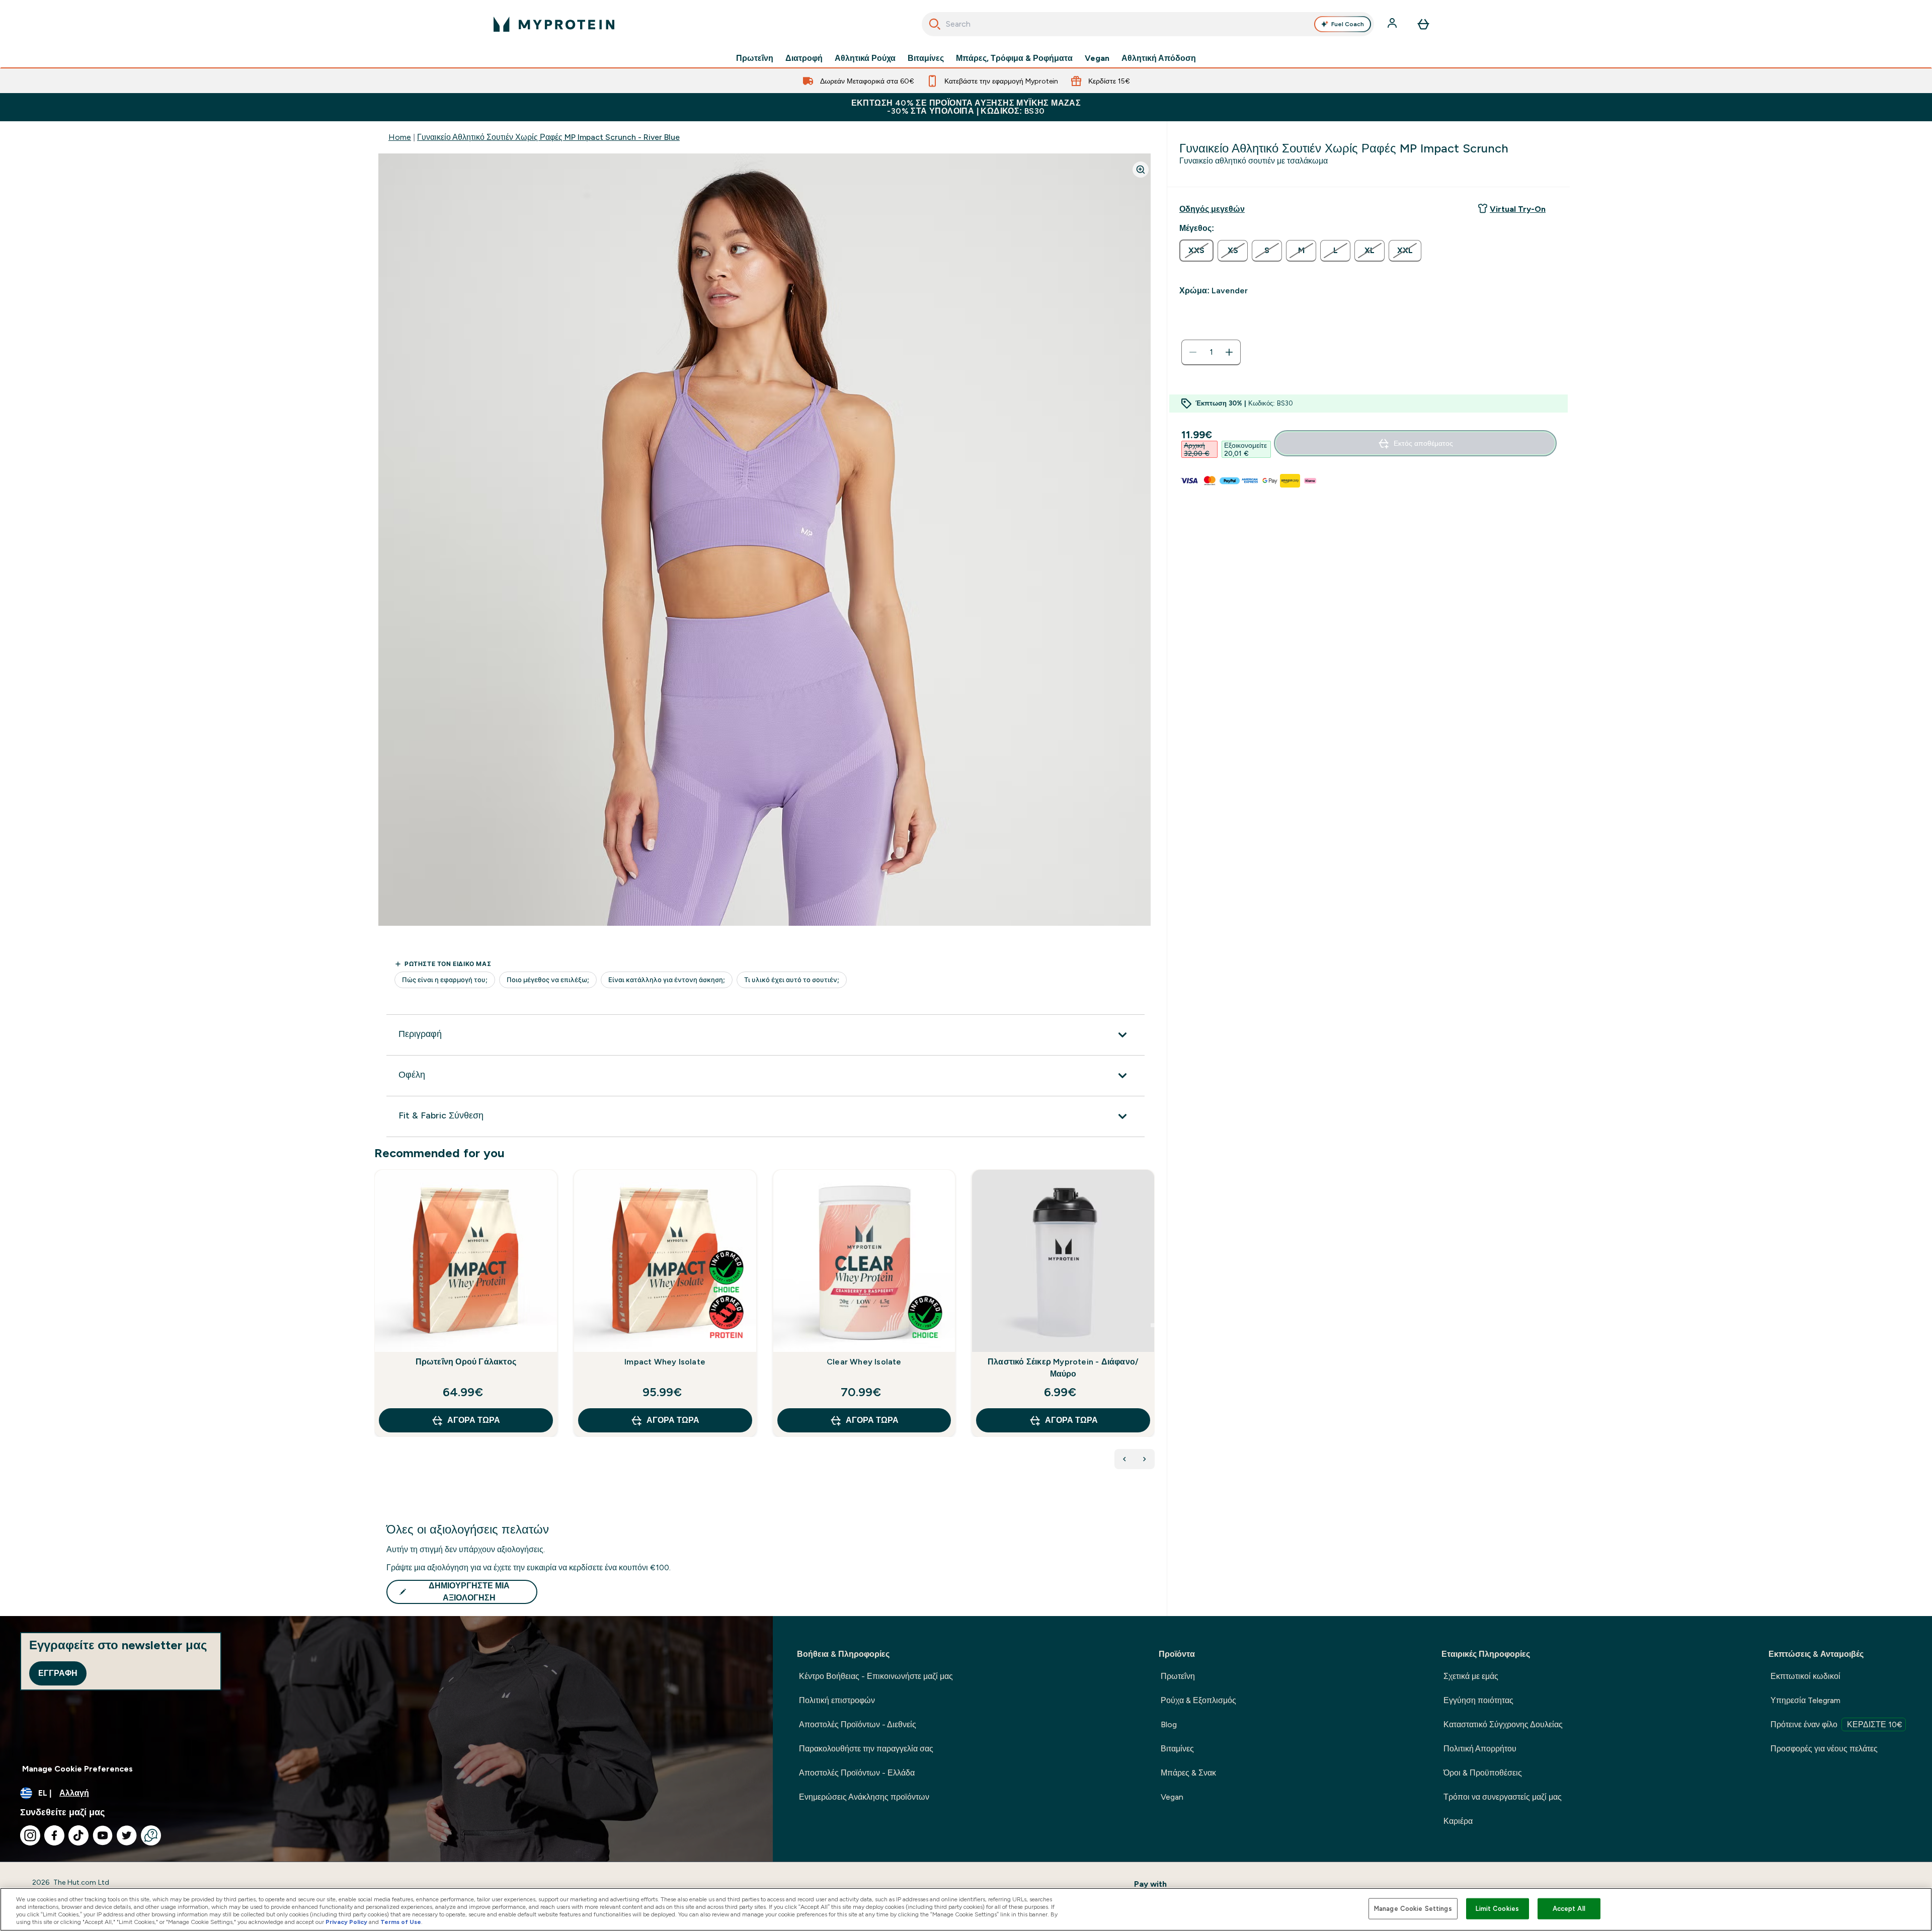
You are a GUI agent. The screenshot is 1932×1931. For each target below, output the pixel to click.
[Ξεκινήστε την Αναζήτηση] (935, 24)
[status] (1211, 352)
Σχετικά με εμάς (1471, 1676)
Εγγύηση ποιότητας (1478, 1700)
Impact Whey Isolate (665, 1362)
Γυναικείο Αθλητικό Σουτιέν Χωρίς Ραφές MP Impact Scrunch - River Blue (548, 137)
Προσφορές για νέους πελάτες (1824, 1749)
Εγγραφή (58, 1673)
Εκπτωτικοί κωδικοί (1805, 1676)
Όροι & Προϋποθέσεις (1483, 1773)
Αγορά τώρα (474, 1420)
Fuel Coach (1348, 24)
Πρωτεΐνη (755, 58)
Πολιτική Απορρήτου (1480, 1749)
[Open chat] (151, 1835)
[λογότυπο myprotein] (554, 24)
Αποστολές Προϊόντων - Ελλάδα (857, 1773)
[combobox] (1148, 24)
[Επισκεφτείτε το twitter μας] (127, 1835)
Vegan (1097, 58)
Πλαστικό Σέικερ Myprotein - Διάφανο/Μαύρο (1063, 1368)
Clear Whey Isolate (864, 1362)
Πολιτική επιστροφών (837, 1700)
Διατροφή (804, 58)
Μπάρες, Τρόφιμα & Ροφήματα (1014, 58)
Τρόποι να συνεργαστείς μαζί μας (1503, 1797)
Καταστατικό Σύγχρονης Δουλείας (1503, 1724)
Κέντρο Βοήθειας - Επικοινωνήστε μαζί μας (876, 1676)
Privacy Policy (346, 1922)
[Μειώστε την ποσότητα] (1193, 352)
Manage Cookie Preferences (77, 1769)
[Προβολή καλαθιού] (1423, 24)
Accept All (1569, 1909)
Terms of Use (401, 1922)
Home (400, 137)
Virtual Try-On (1518, 209)
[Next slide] (1153, 1325)
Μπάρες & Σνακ (1188, 1773)
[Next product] (1145, 1459)
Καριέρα (1458, 1821)
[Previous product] (1124, 1459)
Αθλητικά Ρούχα (865, 58)
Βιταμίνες (926, 58)
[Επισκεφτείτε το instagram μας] (30, 1835)
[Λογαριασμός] (1393, 24)
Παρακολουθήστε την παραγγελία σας (866, 1749)
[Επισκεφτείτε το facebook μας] (54, 1835)
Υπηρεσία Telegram (1805, 1700)
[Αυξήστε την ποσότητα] (1229, 352)
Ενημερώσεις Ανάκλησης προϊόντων (864, 1797)
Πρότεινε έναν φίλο (1836, 1724)
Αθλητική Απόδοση (1159, 58)
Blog (1169, 1724)
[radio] (1196, 251)
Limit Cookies (1497, 1909)
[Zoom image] (1141, 170)
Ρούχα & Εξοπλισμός (1198, 1700)
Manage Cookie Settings (1413, 1909)
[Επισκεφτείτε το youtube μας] (103, 1835)
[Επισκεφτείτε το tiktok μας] (78, 1835)
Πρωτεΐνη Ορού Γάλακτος (466, 1362)
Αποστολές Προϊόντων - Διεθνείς (858, 1724)
